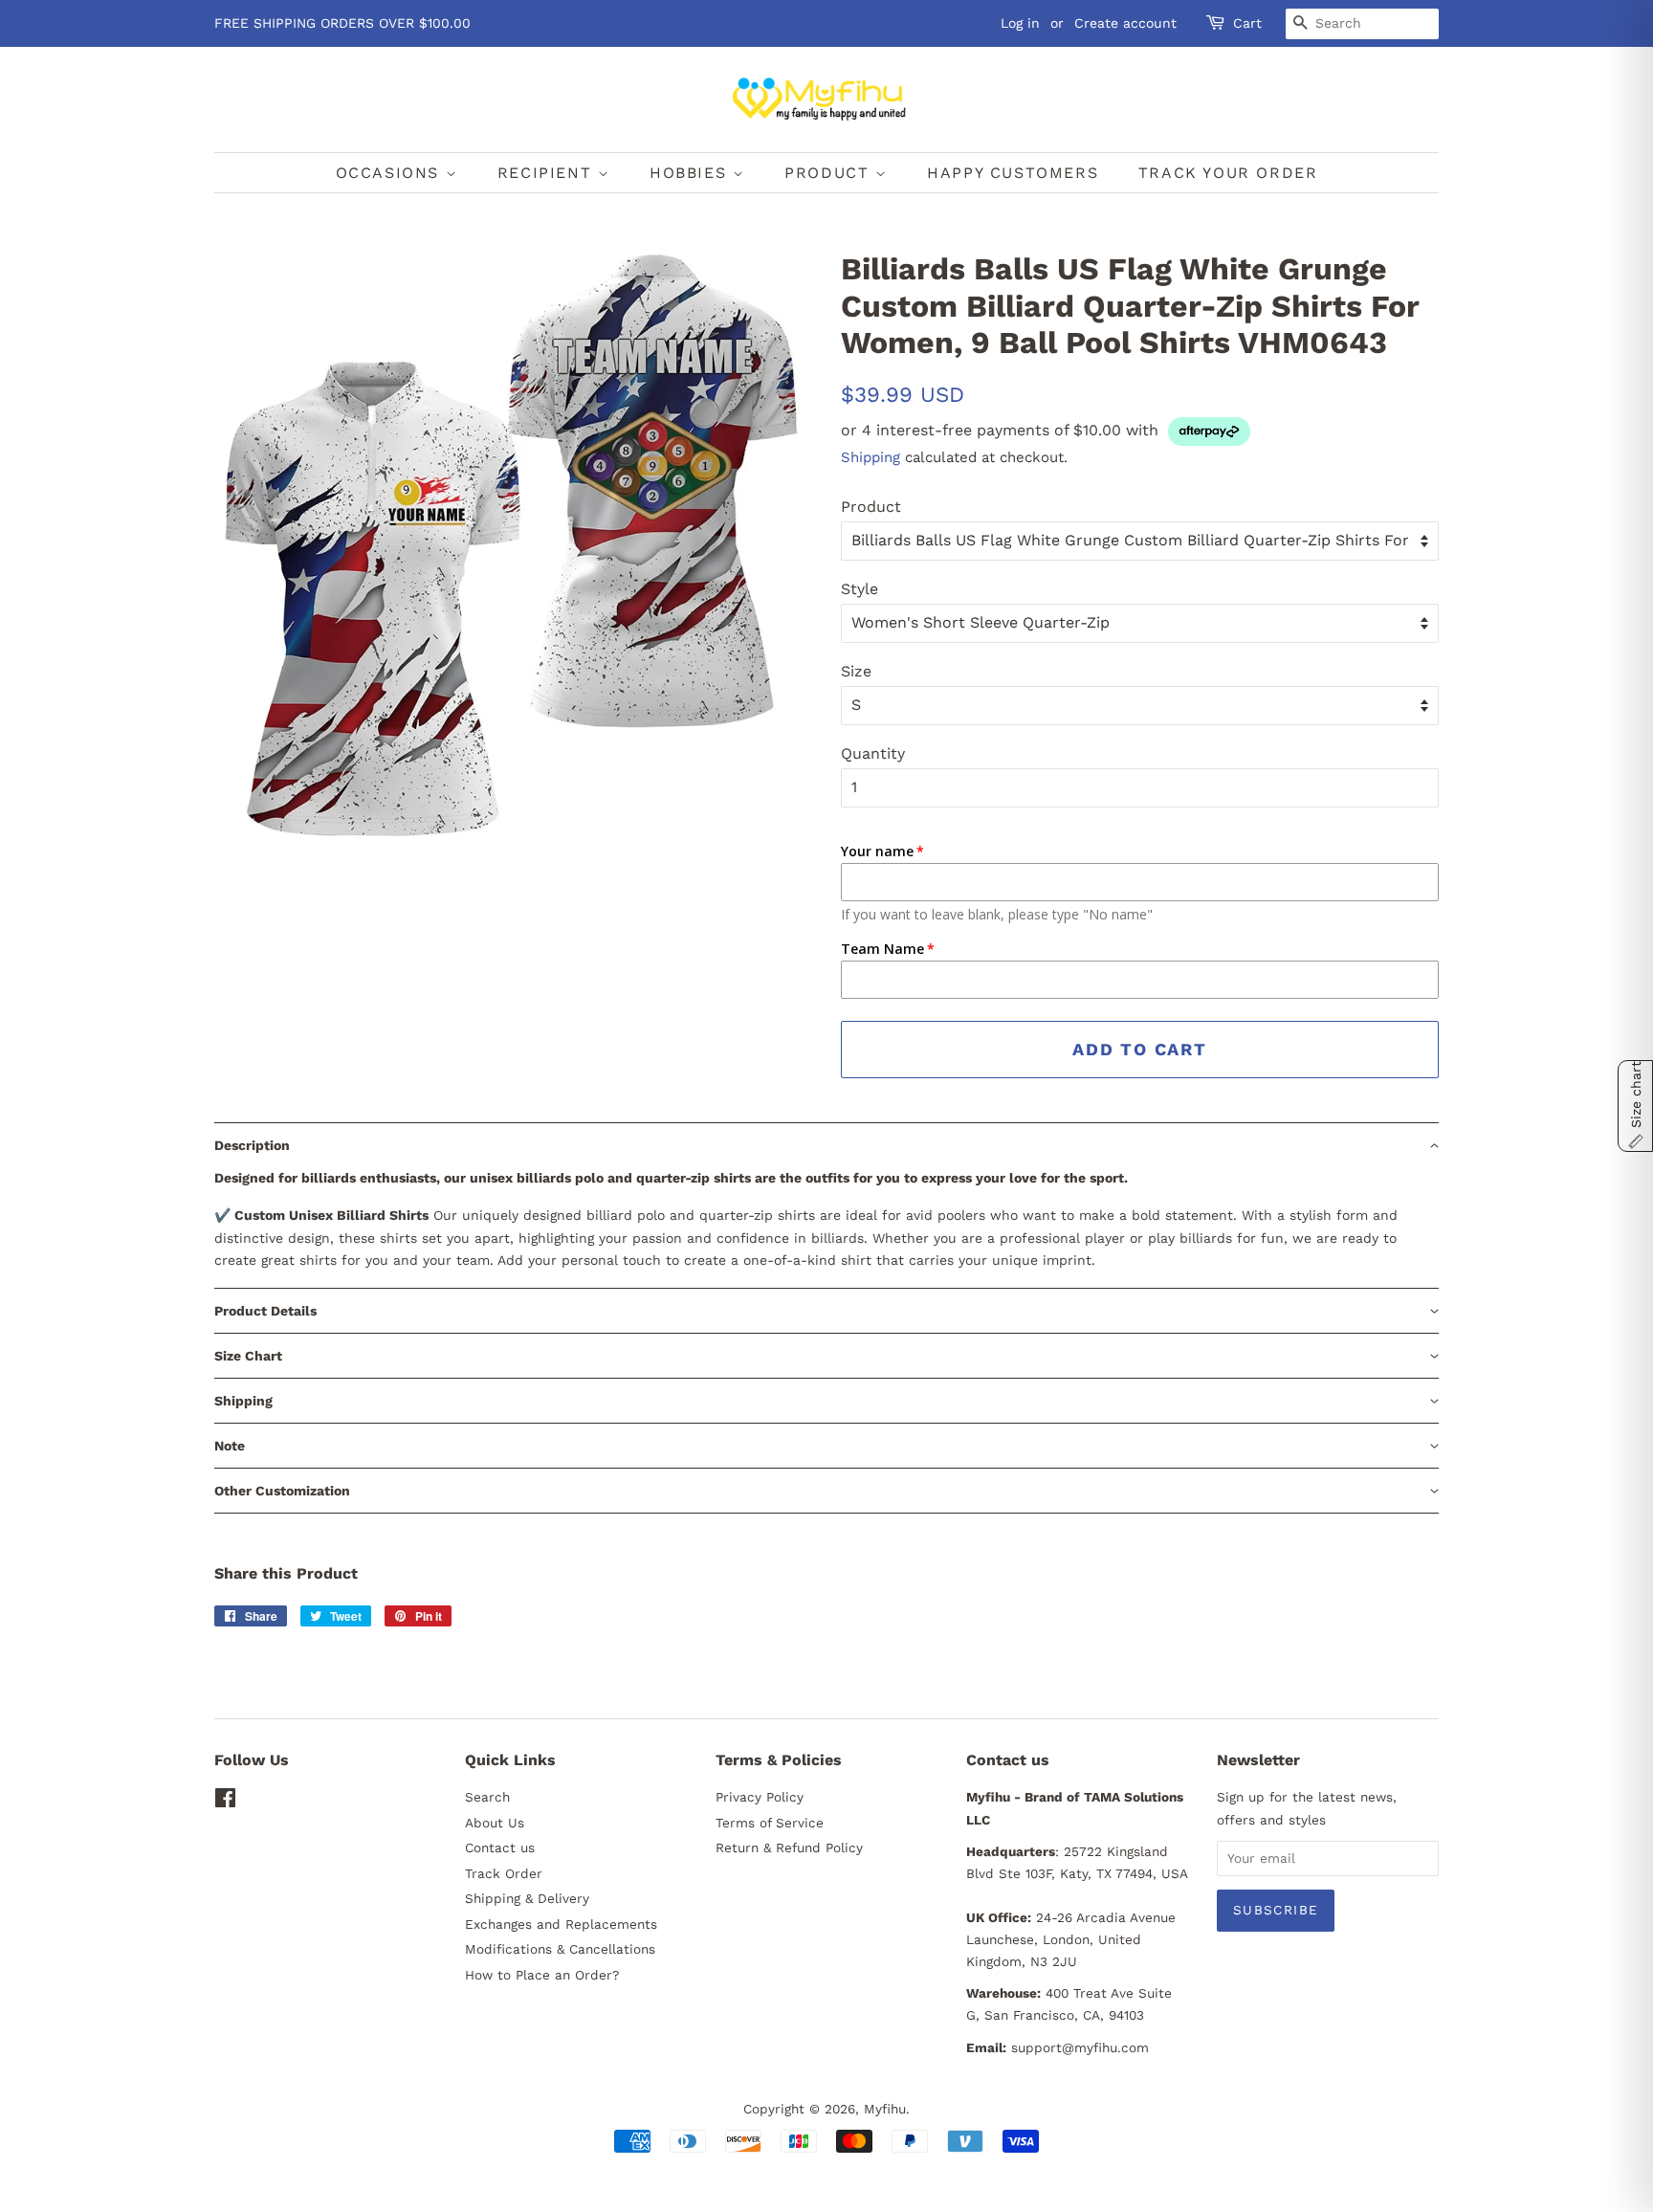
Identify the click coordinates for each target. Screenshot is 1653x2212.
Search (487, 1797)
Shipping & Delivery (527, 1898)
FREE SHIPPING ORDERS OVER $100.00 (342, 23)
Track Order (504, 1873)
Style (860, 589)
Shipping (871, 457)
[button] (826, 1145)
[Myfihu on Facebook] (225, 1802)
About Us (495, 1823)
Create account (1125, 23)
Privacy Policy (760, 1797)
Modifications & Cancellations (560, 1949)
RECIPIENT (548, 173)
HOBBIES (691, 173)
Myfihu (885, 2109)
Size (856, 671)
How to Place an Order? (542, 1975)
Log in (1020, 23)
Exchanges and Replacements (561, 1924)
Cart (1247, 23)
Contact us (500, 1847)
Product (871, 507)
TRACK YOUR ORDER (1228, 173)
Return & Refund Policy (789, 1847)
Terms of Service (770, 1823)
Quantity (873, 753)
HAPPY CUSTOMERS (1013, 173)
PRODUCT (830, 173)
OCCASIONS (391, 173)
